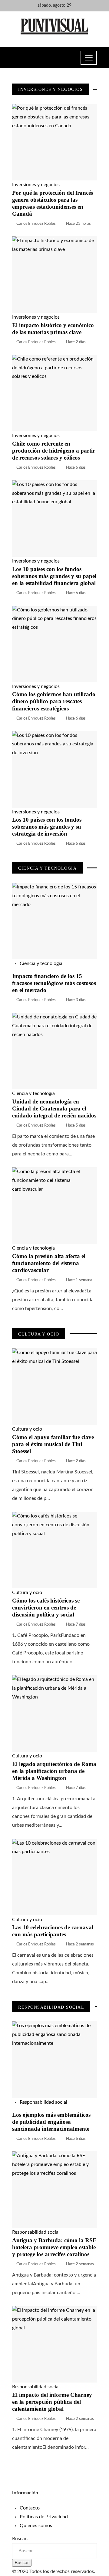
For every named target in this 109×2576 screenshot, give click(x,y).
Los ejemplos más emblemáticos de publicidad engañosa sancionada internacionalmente (51, 2122)
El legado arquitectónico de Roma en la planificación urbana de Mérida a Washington (54, 1771)
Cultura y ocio (27, 1429)
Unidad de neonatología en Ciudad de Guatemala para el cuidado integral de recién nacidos (54, 1108)
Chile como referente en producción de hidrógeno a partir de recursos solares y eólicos (54, 451)
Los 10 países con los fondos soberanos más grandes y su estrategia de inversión (47, 827)
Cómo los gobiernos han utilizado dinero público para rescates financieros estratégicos (54, 701)
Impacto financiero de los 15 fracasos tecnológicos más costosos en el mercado (54, 983)
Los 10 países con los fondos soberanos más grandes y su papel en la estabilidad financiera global (54, 576)
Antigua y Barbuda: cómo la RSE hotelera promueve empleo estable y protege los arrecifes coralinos (54, 2247)
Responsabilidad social (43, 2102)
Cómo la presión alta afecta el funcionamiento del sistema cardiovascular (49, 1263)
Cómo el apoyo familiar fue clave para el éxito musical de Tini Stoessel (53, 1444)
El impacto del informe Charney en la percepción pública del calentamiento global (52, 2402)
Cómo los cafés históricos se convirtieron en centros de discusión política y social (46, 1608)
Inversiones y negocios (36, 185)
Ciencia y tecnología (41, 963)
